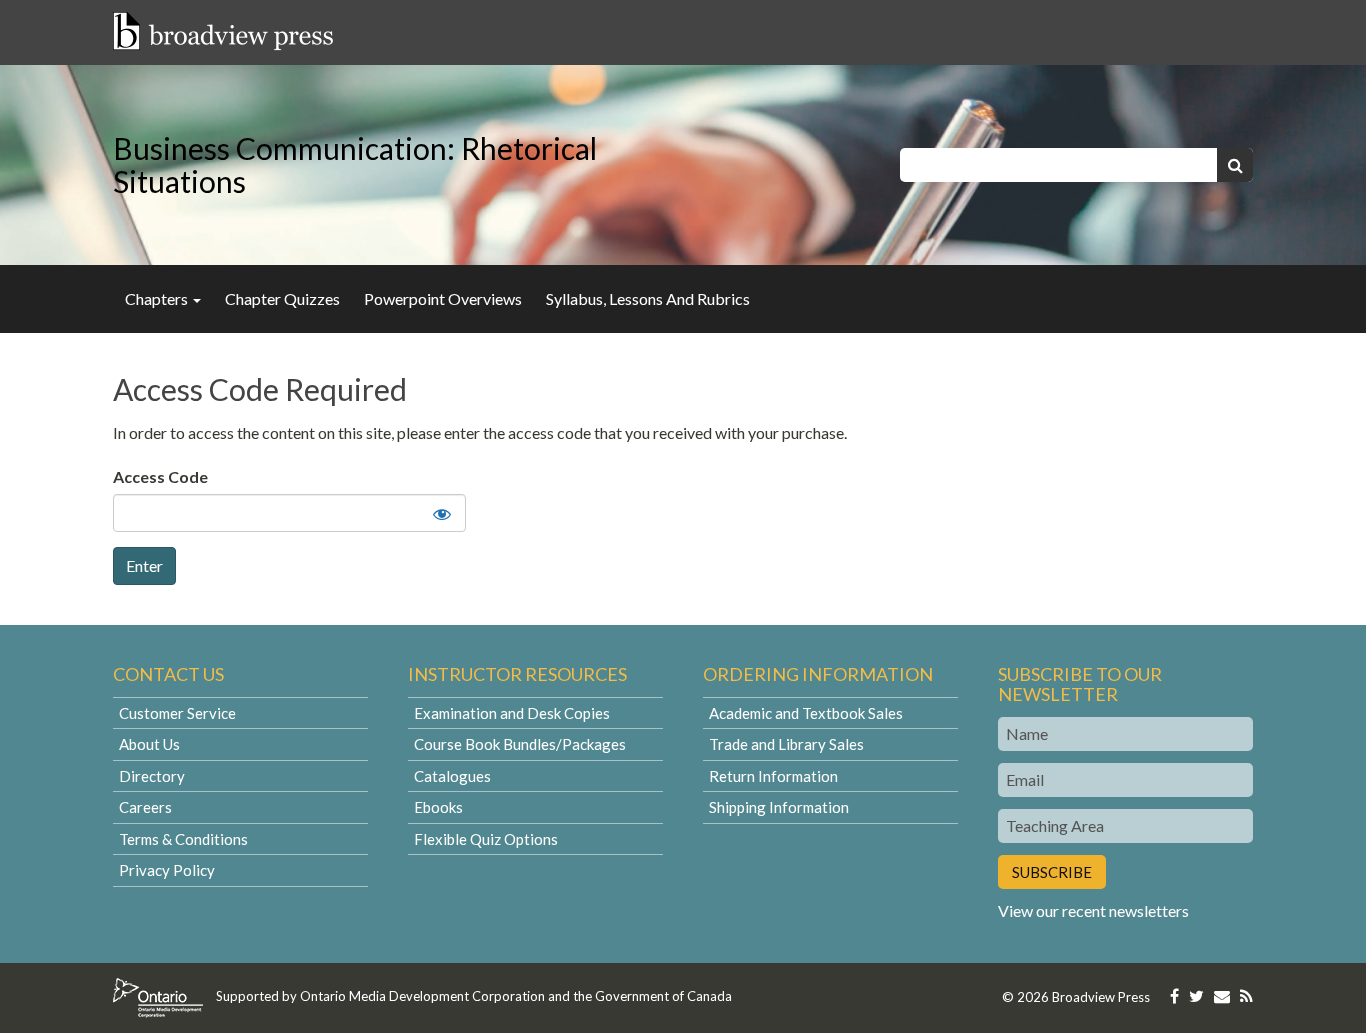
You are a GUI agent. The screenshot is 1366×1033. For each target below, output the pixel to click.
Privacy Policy (167, 870)
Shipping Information (779, 807)
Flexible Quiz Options (486, 839)
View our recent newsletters (1093, 910)
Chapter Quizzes (282, 298)
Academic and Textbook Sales (806, 713)
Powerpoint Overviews (443, 298)
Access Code (160, 476)
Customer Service (177, 713)
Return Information (773, 776)
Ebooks (438, 807)
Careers (145, 807)
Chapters (158, 298)
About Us (149, 744)
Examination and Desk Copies (512, 713)
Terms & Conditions (183, 839)
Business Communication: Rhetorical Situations (355, 164)
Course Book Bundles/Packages (520, 744)
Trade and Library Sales (786, 744)
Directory (152, 776)
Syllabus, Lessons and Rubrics (648, 298)
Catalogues (452, 776)
